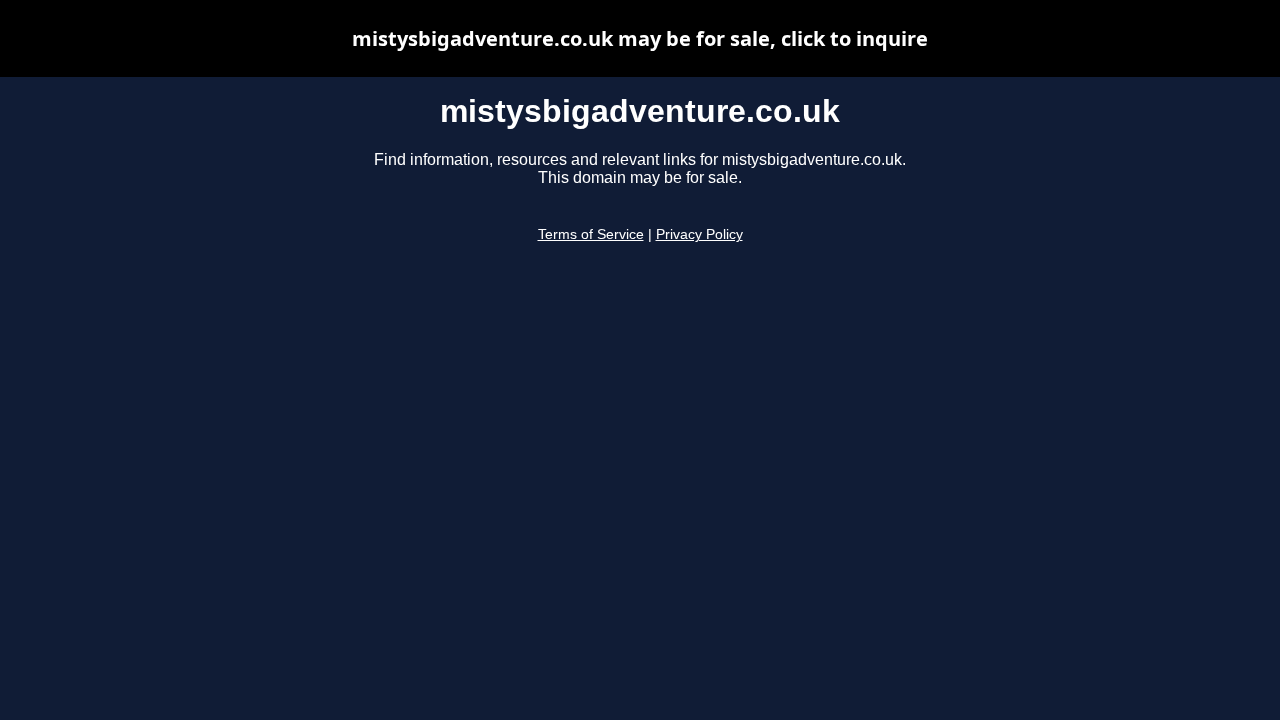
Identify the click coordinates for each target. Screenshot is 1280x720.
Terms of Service (591, 234)
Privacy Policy (699, 234)
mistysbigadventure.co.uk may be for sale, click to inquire (640, 38)
